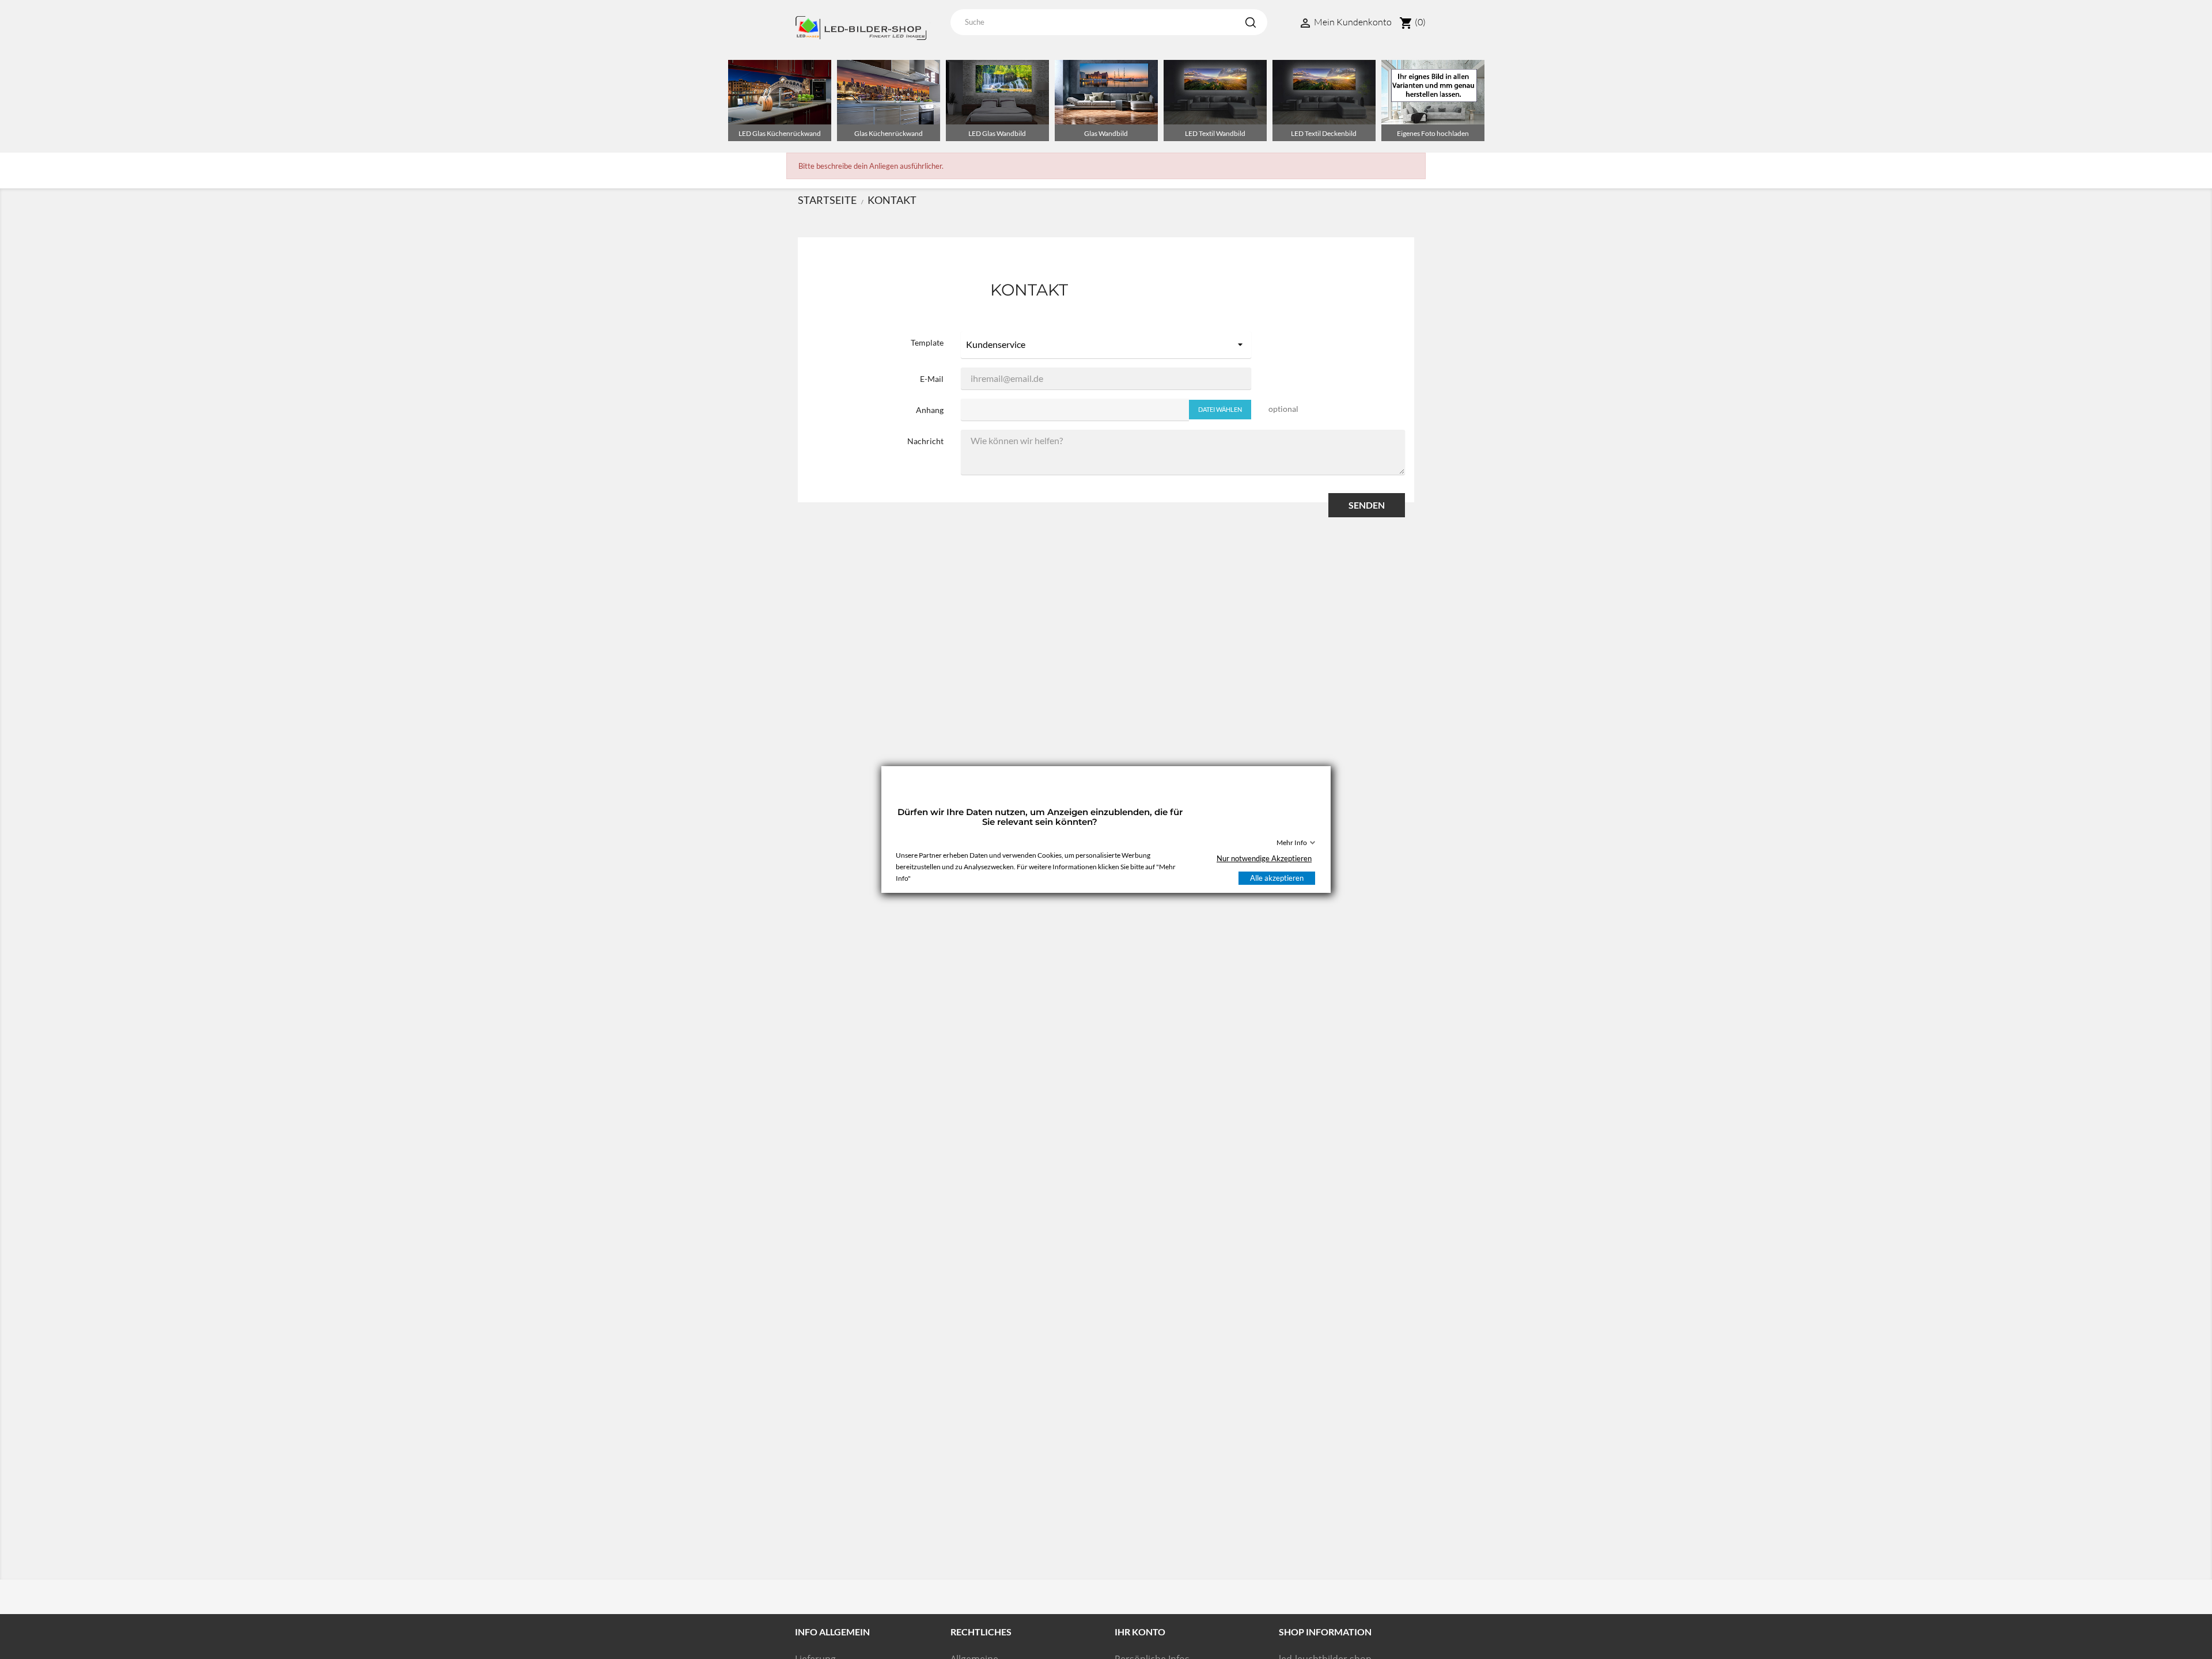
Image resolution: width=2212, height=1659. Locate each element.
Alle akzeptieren (1277, 878)
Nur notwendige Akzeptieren (1264, 858)
